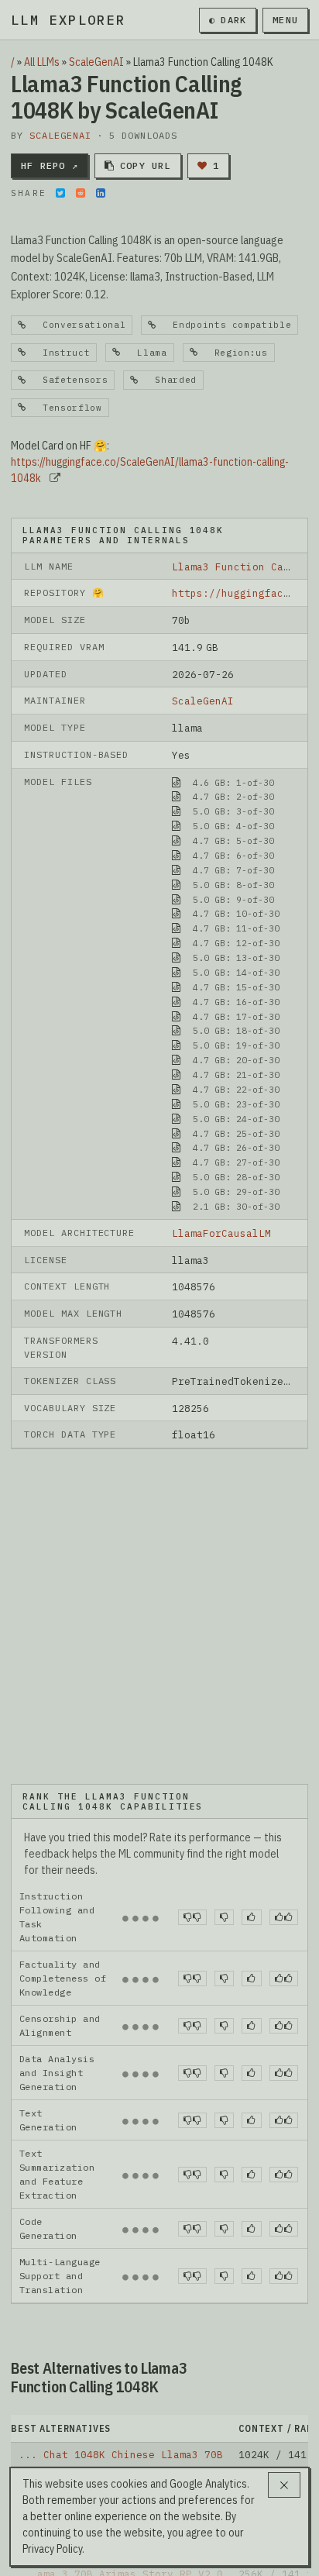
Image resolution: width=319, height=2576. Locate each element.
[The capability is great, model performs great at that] (284, 1776)
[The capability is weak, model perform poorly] (192, 1776)
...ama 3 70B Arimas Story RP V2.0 (121, 2433)
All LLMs (42, 62)
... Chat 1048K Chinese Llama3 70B (121, 2313)
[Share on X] (60, 193)
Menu (285, 20)
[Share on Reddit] (81, 193)
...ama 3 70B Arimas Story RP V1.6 (121, 2457)
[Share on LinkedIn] (101, 193)
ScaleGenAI (96, 62)
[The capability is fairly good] (251, 1776)
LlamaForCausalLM (221, 1233)
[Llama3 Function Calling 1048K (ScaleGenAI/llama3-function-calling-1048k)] (159, 1545)
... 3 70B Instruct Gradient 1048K (121, 2361)
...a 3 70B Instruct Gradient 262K (121, 2409)
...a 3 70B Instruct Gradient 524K (121, 2385)
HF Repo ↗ (50, 165)
